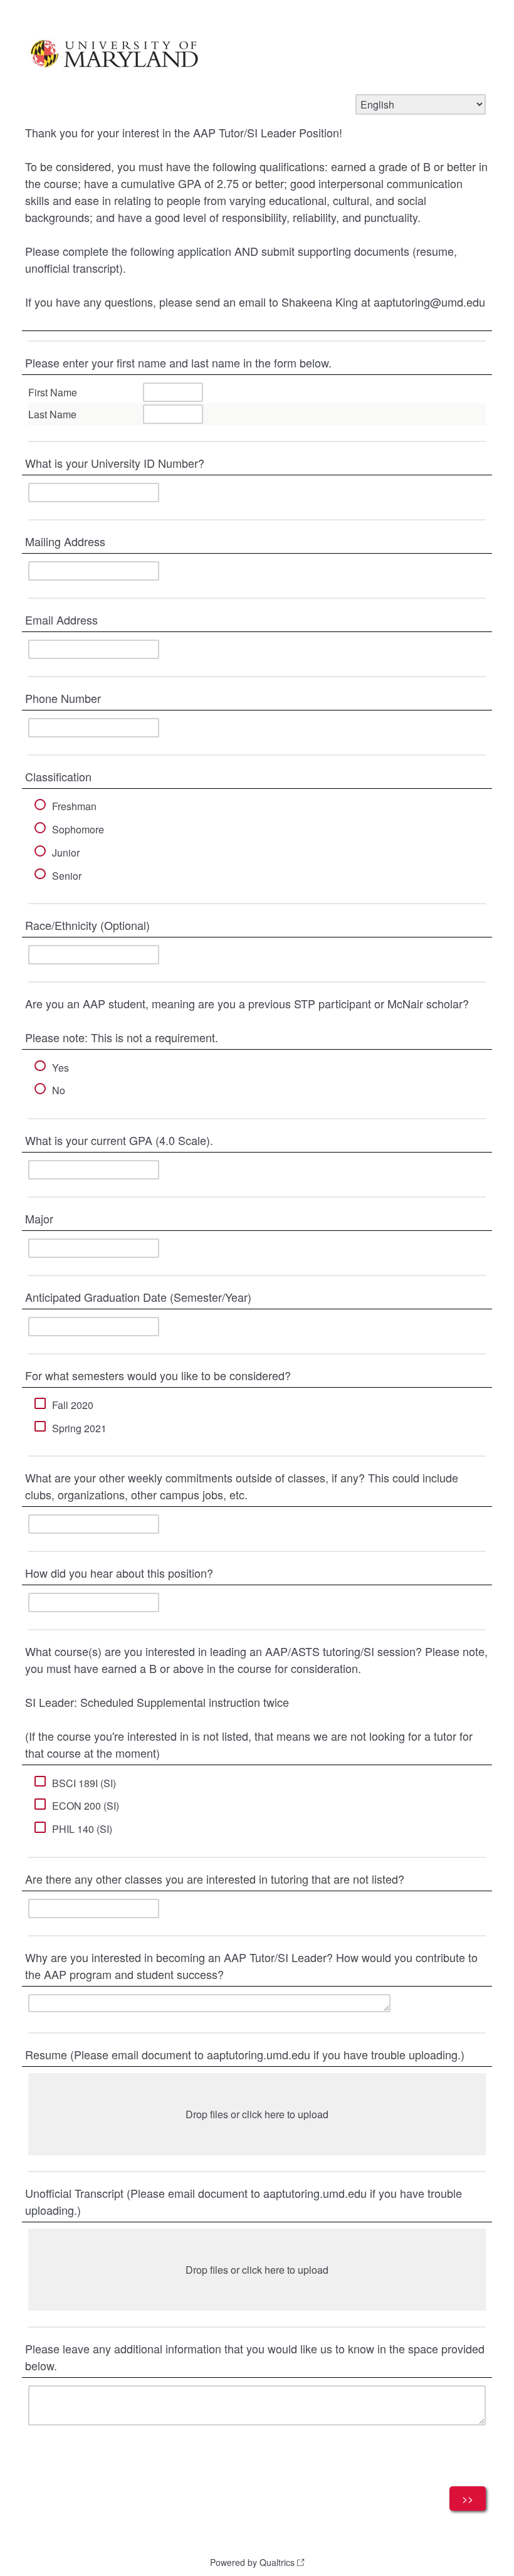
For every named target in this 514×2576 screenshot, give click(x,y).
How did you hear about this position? (119, 1573)
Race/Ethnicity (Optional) (87, 925)
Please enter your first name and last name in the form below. (178, 362)
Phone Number (63, 698)
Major (39, 1218)
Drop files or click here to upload (257, 2114)
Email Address (61, 620)
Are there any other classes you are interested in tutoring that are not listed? (215, 1879)
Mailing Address (67, 541)
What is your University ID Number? (115, 463)
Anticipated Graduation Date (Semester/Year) (138, 1297)
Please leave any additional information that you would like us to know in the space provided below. (255, 2357)
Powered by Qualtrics (252, 2562)
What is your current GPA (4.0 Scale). (119, 1140)
